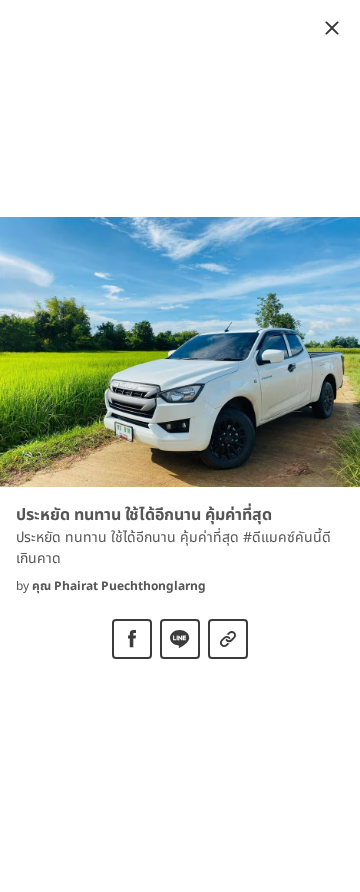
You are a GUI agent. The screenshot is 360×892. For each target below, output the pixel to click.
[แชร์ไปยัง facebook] (132, 639)
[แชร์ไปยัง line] (180, 639)
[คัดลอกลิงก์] (228, 639)
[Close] (332, 28)
